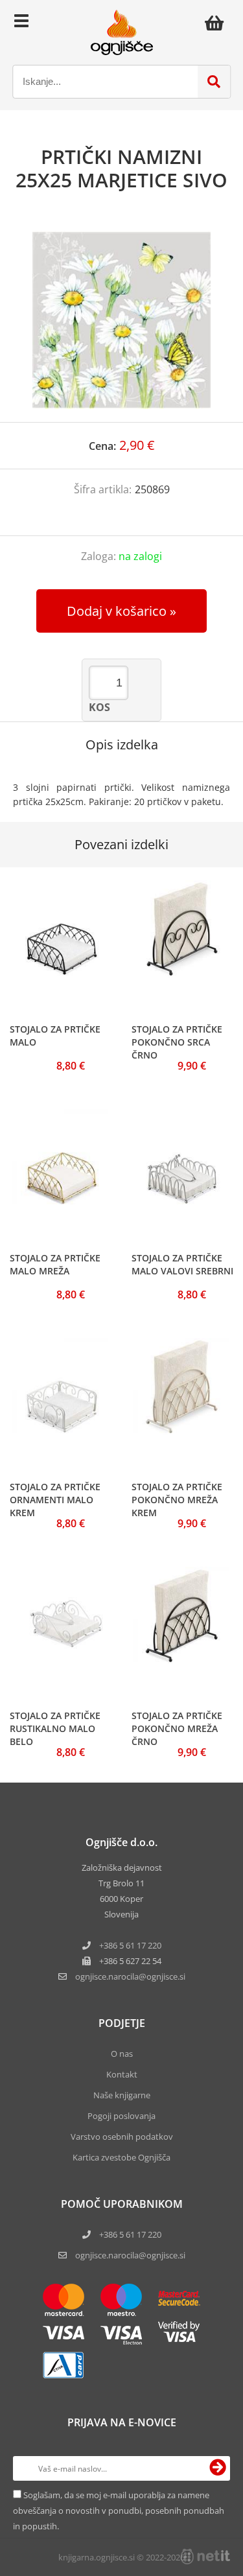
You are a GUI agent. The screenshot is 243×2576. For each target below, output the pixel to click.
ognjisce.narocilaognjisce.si (130, 1976)
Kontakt (122, 2074)
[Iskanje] (214, 82)
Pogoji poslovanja (121, 2116)
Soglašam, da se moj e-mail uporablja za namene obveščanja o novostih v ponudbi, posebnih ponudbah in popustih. (119, 2511)
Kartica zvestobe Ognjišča (121, 2157)
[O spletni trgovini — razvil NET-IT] (205, 2557)
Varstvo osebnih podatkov (122, 2137)
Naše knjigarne (122, 2095)
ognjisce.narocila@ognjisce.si (130, 2255)
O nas (122, 2054)
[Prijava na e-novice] (218, 2468)
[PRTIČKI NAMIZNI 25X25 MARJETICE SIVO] (121, 320)
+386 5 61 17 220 (130, 1945)
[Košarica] (218, 23)
